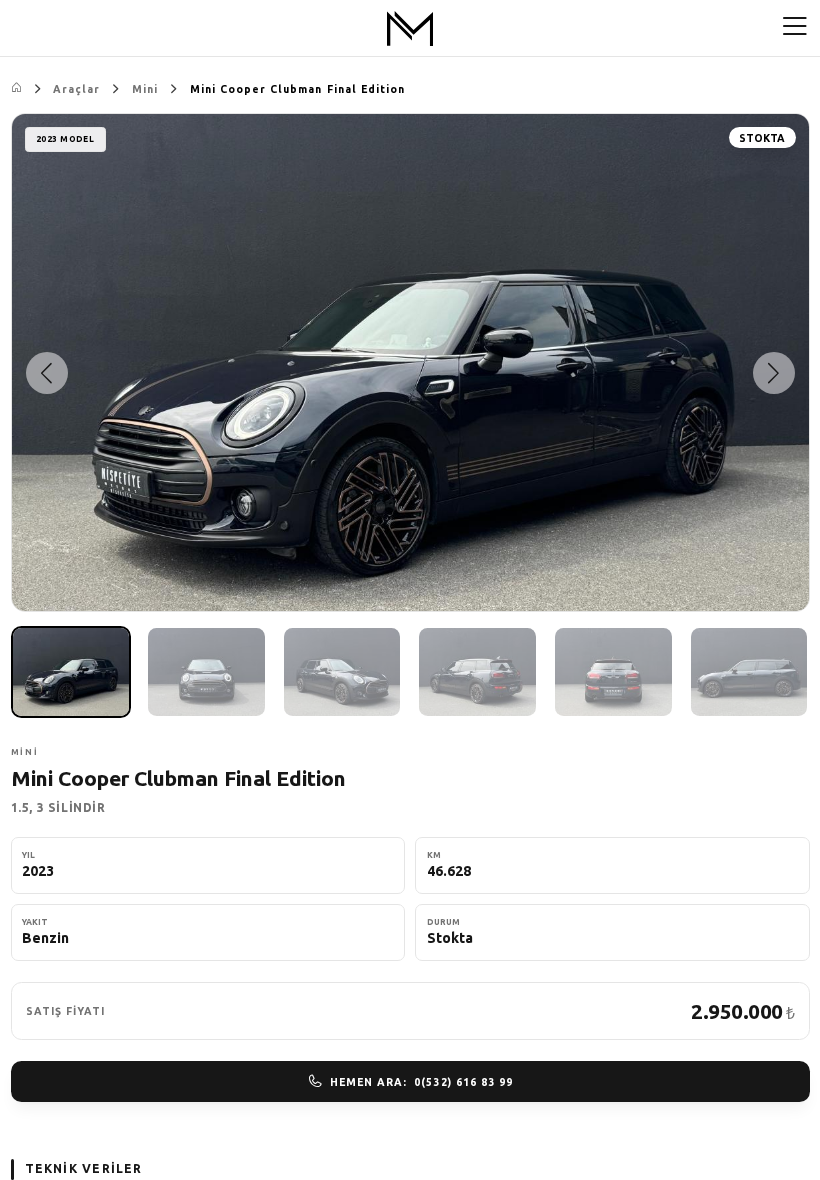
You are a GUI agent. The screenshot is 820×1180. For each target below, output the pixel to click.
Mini (145, 89)
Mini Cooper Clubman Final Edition (298, 89)
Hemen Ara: (421, 1082)
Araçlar (76, 89)
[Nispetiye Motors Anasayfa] (410, 28)
